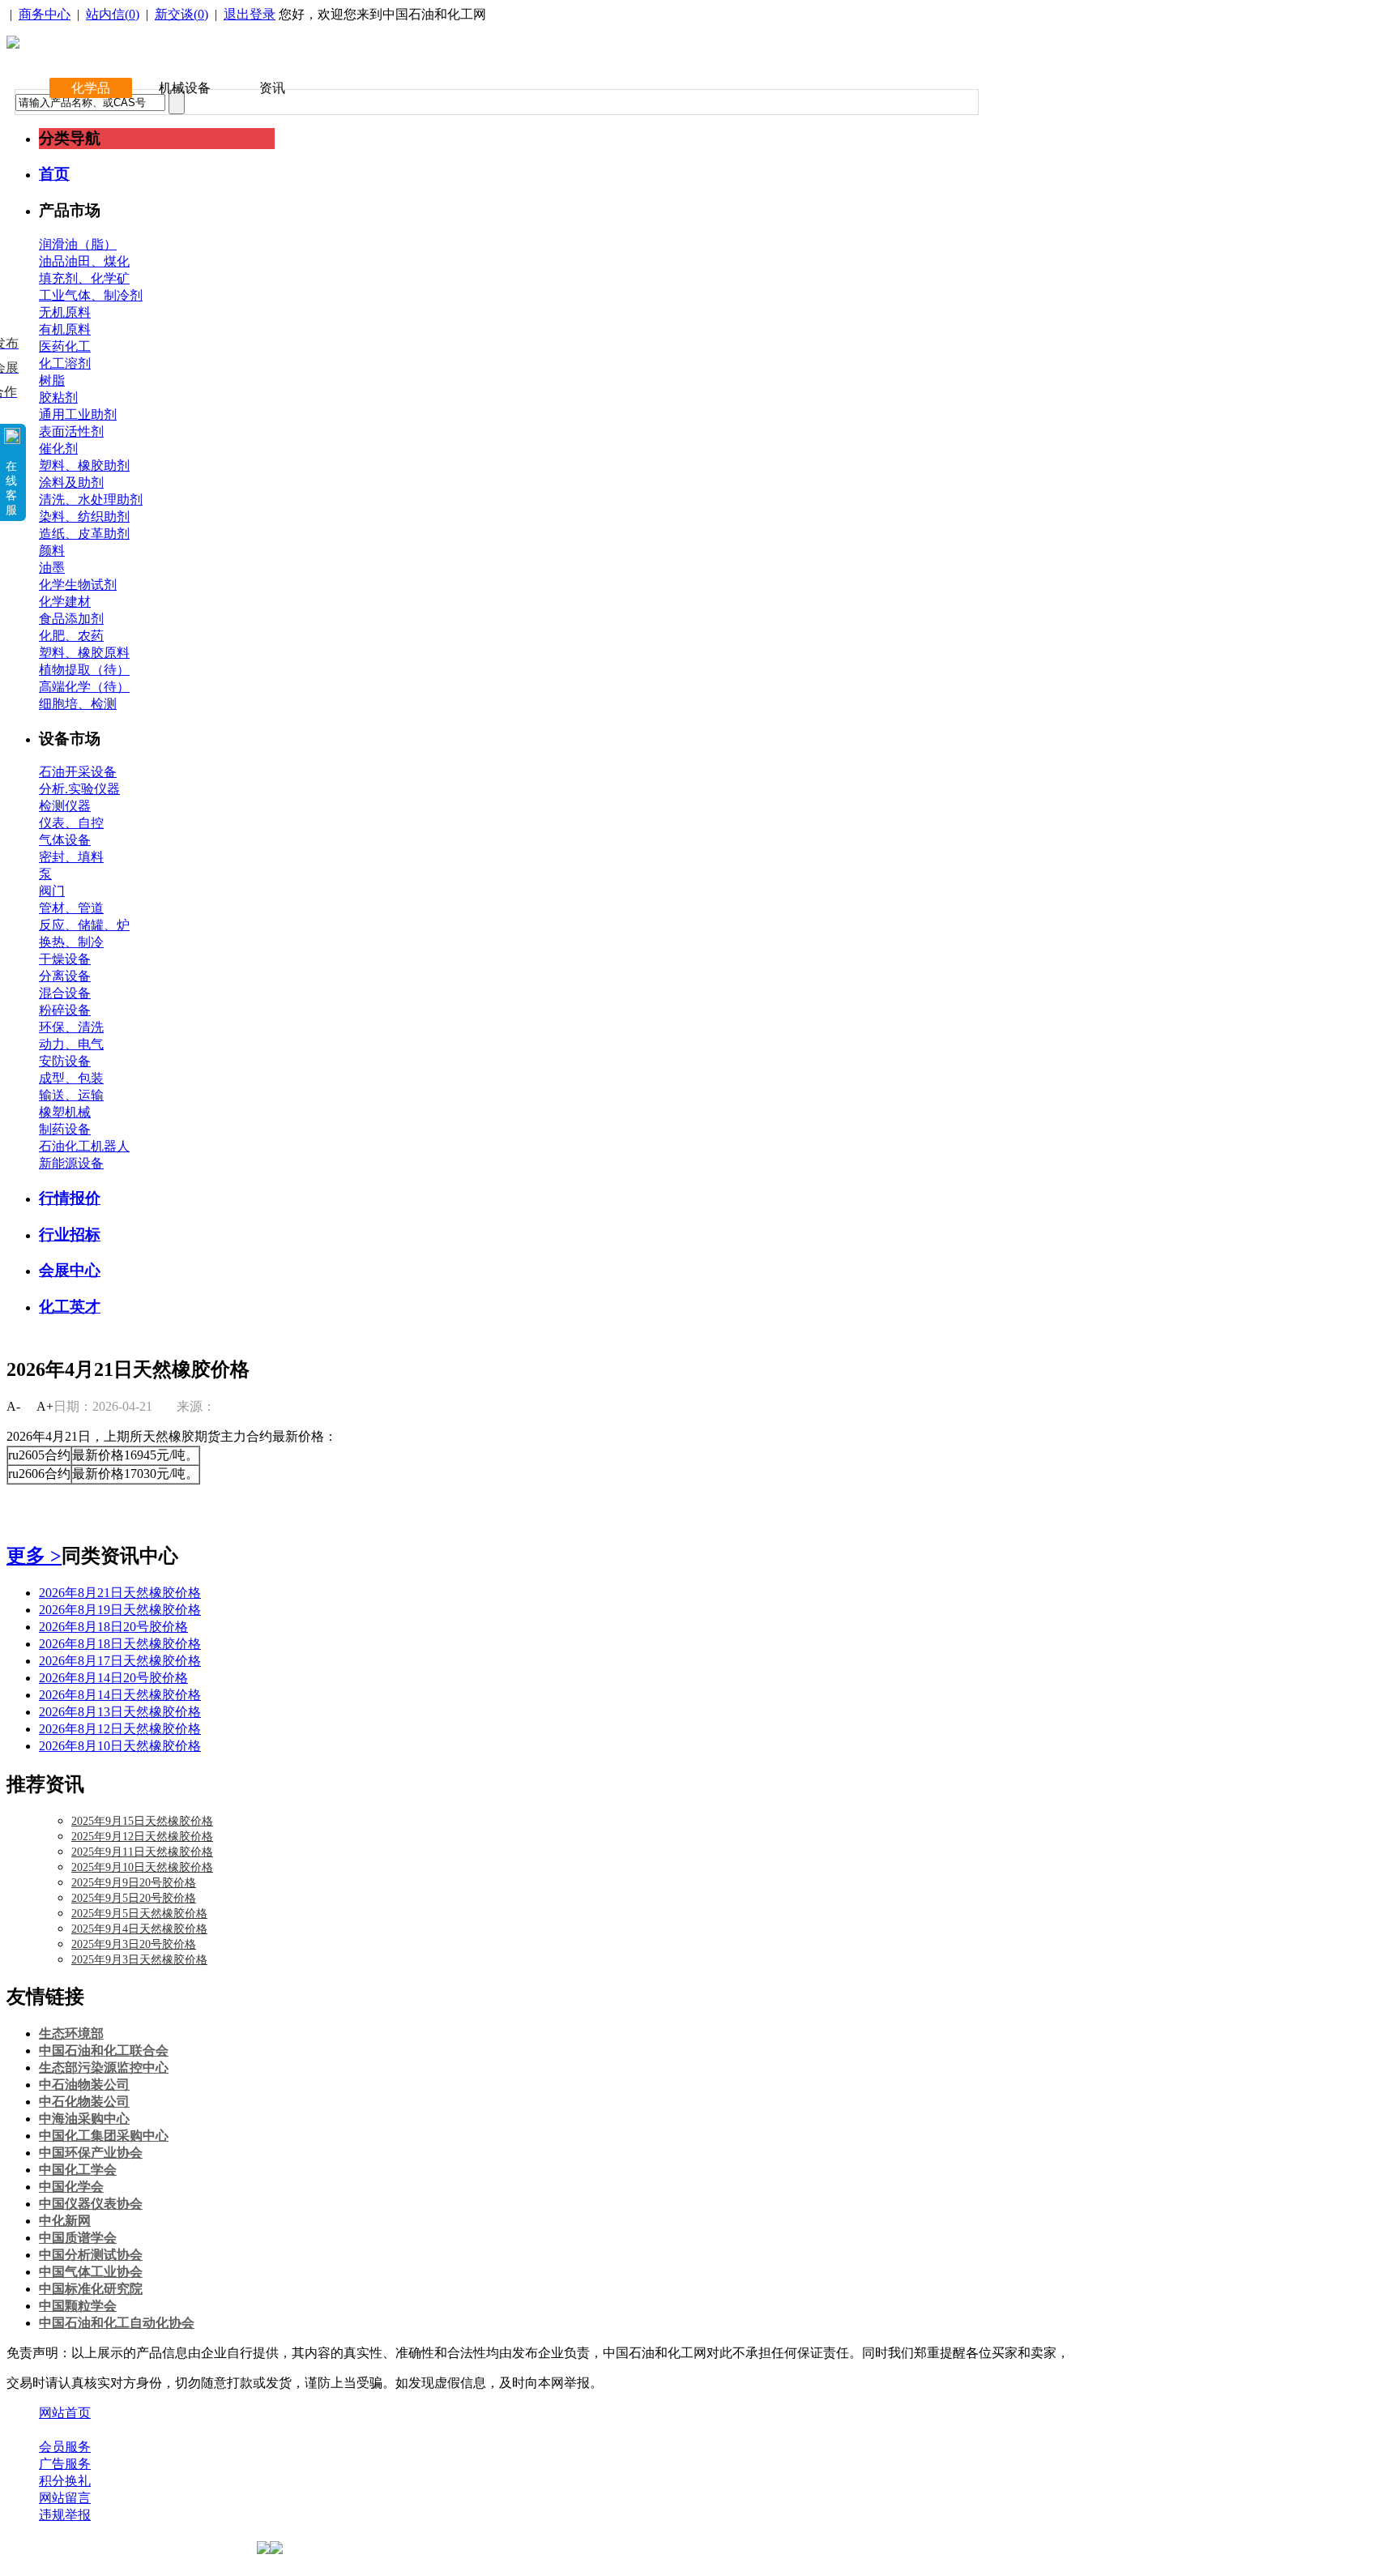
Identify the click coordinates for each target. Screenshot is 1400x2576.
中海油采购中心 (84, 2119)
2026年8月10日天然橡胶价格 (120, 1746)
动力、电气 (71, 1044)
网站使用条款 (212, 2430)
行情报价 (70, 1198)
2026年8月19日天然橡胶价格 (120, 1610)
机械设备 (185, 88)
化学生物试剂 (78, 585)
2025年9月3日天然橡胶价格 (139, 1960)
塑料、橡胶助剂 (84, 466)
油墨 (52, 568)
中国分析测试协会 (91, 2255)
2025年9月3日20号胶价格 (134, 1944)
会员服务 (65, 2447)
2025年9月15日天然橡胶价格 (142, 1821)
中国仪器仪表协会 (91, 2204)
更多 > (34, 1556)
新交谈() (181, 14)
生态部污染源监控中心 (104, 2068)
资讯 (272, 88)
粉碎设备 (65, 1010)
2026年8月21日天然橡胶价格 (120, 1593)
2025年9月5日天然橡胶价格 (139, 1914)
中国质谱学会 (78, 2238)
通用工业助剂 (78, 414)
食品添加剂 (71, 619)
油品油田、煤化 (84, 261)
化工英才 (70, 1307)
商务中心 (45, 14)
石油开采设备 (78, 772)
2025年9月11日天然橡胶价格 (142, 1852)
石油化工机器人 (84, 1146)
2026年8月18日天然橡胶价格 (120, 1644)
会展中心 (70, 1270)
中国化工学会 (78, 2170)
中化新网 (65, 2221)
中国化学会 (71, 2187)
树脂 (52, 380)
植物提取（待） (84, 670)
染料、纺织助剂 (84, 517)
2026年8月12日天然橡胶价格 (120, 1729)
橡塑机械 (65, 1112)
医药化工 (65, 346)
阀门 (52, 891)
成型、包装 (71, 1078)
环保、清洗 (71, 1027)
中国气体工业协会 (91, 2272)
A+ (45, 1406)
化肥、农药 (71, 636)
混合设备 (65, 993)
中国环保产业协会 (91, 2153)
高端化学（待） (84, 687)
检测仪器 (65, 806)
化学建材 (65, 602)
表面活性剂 (71, 431)
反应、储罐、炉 (84, 925)
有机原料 (65, 329)
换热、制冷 (71, 942)
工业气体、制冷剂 (91, 295)
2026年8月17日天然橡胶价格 (120, 1661)
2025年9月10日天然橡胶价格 (142, 1867)
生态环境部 (71, 2033)
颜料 (52, 551)
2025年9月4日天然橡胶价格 (139, 1929)
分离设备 (65, 976)
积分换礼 (65, 2481)
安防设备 (65, 1061)
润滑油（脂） (78, 244)
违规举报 (65, 2515)
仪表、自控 (71, 823)
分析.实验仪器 (79, 789)
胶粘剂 (58, 397)
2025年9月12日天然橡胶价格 (142, 1837)
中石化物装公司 (84, 2102)
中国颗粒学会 (78, 2306)
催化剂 (58, 449)
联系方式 (132, 2430)
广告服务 (65, 2464)
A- (13, 1406)
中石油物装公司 (84, 2085)
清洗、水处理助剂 (91, 500)
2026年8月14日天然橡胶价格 (120, 1695)
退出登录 (250, 14)
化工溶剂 (65, 363)
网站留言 (65, 2498)
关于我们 (65, 2430)
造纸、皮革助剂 (84, 534)
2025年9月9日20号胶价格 (134, 1883)
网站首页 (65, 2413)
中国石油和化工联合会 (104, 2051)
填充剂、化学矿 (84, 278)
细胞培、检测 (78, 704)
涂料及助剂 (71, 483)
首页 (54, 174)
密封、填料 (71, 857)
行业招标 (70, 1235)
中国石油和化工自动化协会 (117, 2323)
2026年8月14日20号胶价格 (113, 1678)
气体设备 (65, 840)
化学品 (91, 88)
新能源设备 (71, 1163)
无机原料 (65, 312)
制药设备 (65, 1129)
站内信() (113, 14)
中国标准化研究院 (91, 2289)
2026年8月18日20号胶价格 (113, 1627)
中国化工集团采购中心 (104, 2136)
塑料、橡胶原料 (84, 653)
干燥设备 (65, 959)
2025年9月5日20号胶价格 (134, 1898)
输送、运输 (71, 1095)
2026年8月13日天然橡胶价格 (120, 1712)
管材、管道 (71, 908)
